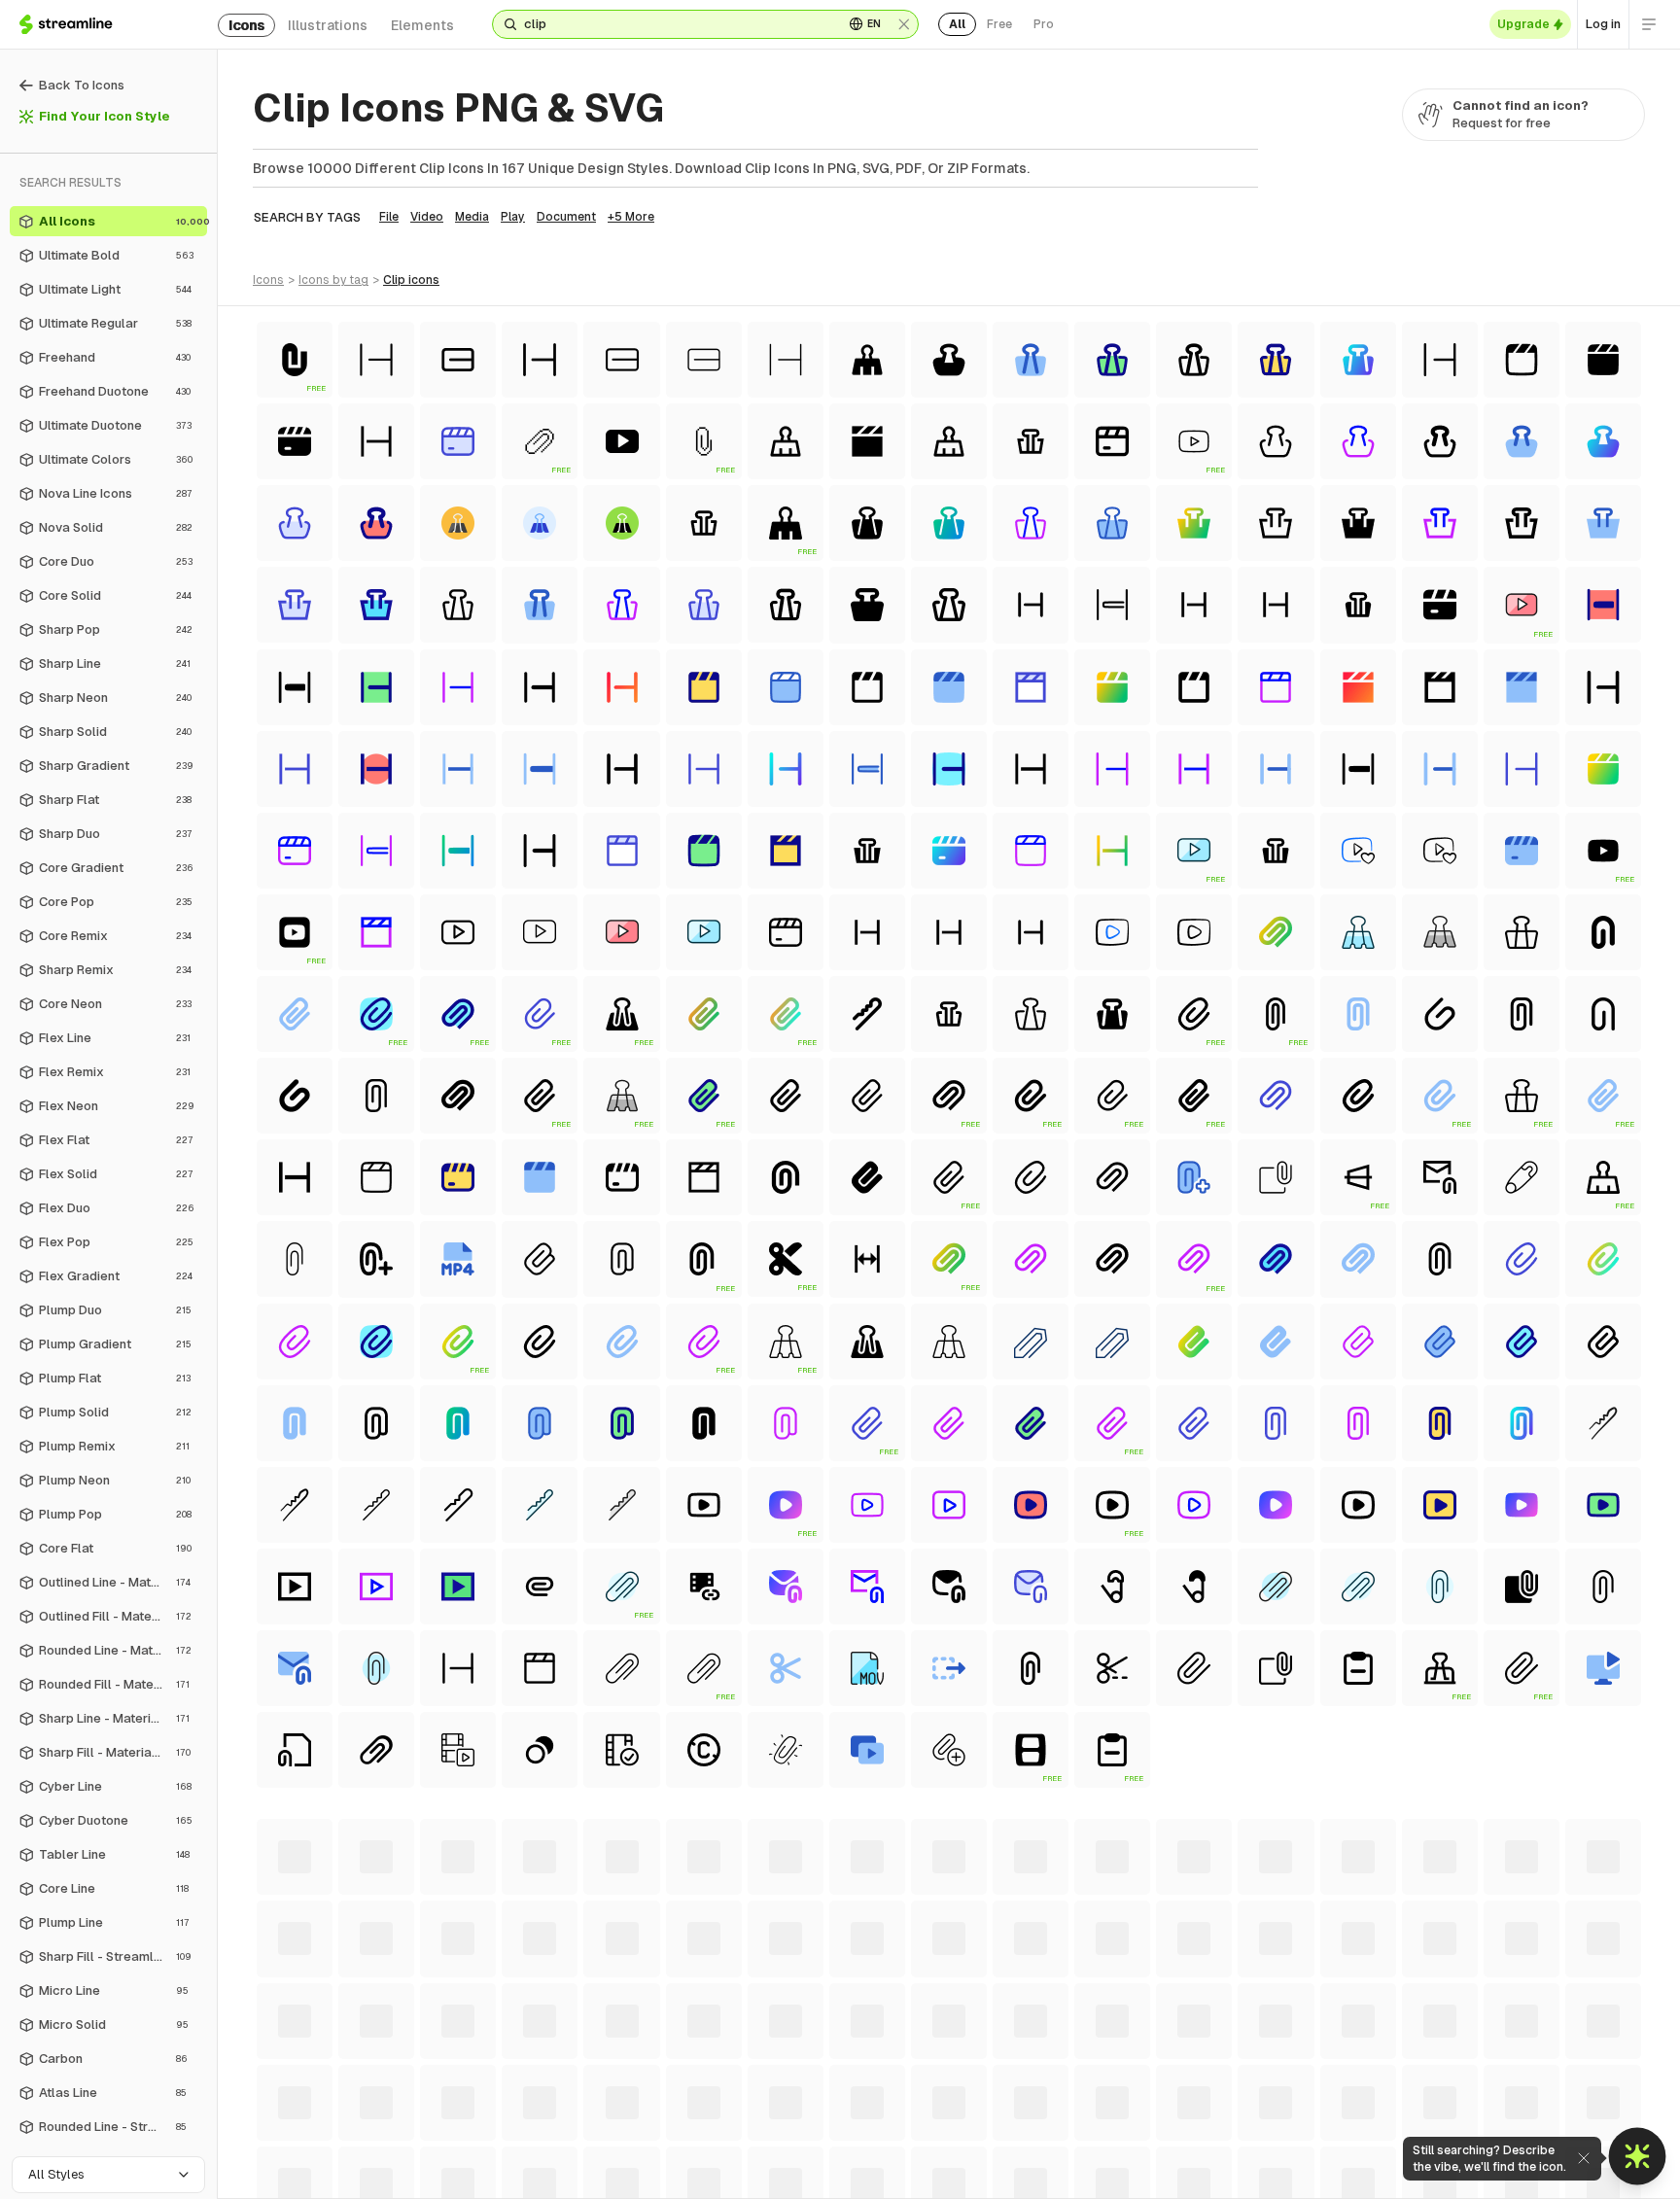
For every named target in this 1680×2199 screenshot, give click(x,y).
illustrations (328, 25)
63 (953, 2094)
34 (1354, 2075)
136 (828, 2133)
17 (802, 2075)
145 (1183, 2133)
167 (679, 2152)
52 (590, 2094)
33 (1320, 2075)
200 (1069, 2172)
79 (1482, 2094)
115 (1392, 2113)
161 (446, 2152)
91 (517, 2113)
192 (754, 2172)
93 (581, 2113)
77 (1416, 2094)
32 (1287, 2075)
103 (935, 2113)
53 (623, 2094)
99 (781, 2113)
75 (1349, 2094)
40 (1554, 2075)
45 (356, 2094)
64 (986, 2094)
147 (1262, 2133)
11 (621, 2075)
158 (330, 2152)
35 (1387, 2075)
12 (650, 2075)
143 (1102, 2133)
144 (1142, 2133)
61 (888, 2094)
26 (1091, 2075)
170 (796, 2152)
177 (1067, 2152)
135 (789, 2133)
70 (1186, 2094)
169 (756, 2152)
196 (911, 2172)
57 (756, 2094)
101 (857, 2113)
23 (991, 2075)
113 (1319, 2113)
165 (601, 2152)
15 (741, 2075)
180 (1184, 2152)
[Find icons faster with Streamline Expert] (1638, 2157)
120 (1574, 2113)
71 (1218, 2094)
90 (485, 2113)
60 (856, 2094)
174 (949, 2152)
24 (1024, 2075)
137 (867, 2133)
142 (1062, 2133)
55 (690, 2094)
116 (1428, 2113)
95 (648, 2113)
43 (287, 2094)
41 (1587, 2075)
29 (1190, 2075)
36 (1420, 2075)
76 (1382, 2094)
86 (352, 2113)
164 (561, 2152)
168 (717, 2152)
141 (1024, 2133)
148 (1302, 2133)
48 (458, 2094)
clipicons (411, 280)
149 (1342, 2133)
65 (1020, 2094)
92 (548, 2113)
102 (895, 2113)
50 (526, 2094)
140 (985, 2133)
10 (592, 2075)
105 (1015, 2113)
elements (422, 25)
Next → (1141, 2172)
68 (1119, 2094)
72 (1249, 2094)
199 (1028, 2172)
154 (1536, 2133)
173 (910, 2152)
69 (1152, 2094)
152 (1457, 2133)
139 (945, 2133)
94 (615, 2113)
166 (640, 2152)
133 (711, 2133)
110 (1213, 2113)
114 (1355, 2113)
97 (715, 2113)
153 (1496, 2133)
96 (682, 2113)
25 (1058, 2075)
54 (657, 2094)
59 (822, 2094)
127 (479, 2133)
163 (522, 2152)
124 (362, 2133)
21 (926, 2075)
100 (818, 2113)
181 (1222, 2152)
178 (1105, 2152)
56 (723, 2094)
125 (402, 2133)
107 (1095, 2113)
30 (1224, 2075)
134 (750, 2133)
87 (385, 2113)
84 (285, 2113)
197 (950, 2172)
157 (291, 2152)
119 (1536, 2113)
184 (1337, 2152)
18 (832, 2075)
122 (284, 2133)
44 (322, 2094)
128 (518, 2133)
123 (323, 2133)
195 (872, 2172)
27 (1124, 2075)
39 (1520, 2075)
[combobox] (676, 24)
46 (390, 2094)
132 (672, 2133)
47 (424, 2094)
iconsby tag (333, 280)
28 (1157, 2075)
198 (989, 2172)
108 (1135, 2113)
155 (1575, 2133)
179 (1144, 2152)
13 (680, 2075)
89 (451, 2113)
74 (1316, 2094)
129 (557, 2133)
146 (1223, 2133)
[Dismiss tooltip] (1583, 2158)
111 (1248, 2113)
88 (418, 2113)
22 (958, 2075)
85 (319, 2113)
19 (862, 2075)
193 (793, 2172)
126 (440, 2133)
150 (1382, 2133)
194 (833, 2172)
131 (634, 2133)
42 (1619, 2075)
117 (1464, 2113)
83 (1612, 2094)
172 (871, 2152)
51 (559, 2094)
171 (834, 2152)
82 (1579, 2094)
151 (1420, 2133)
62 (920, 2094)
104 (975, 2113)
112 (1283, 2113)
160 (408, 2152)
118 (1500, 2113)
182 (1259, 2152)
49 (492, 2094)
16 (771, 2075)
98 (748, 2113)
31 (1256, 2075)
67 (1086, 2094)
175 (989, 2152)
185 (1377, 2152)
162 (483, 2152)
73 (1282, 2094)
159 (368, 2152)
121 (1611, 2113)
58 (789, 2094)
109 (1175, 2113)
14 (711, 2075)
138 (906, 2133)
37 (1453, 2075)
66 (1053, 2094)
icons (246, 25)
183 (1298, 2152)
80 (1515, 2094)
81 (1547, 2094)
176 (1028, 2152)
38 (1487, 2075)
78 (1449, 2094)
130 (596, 2133)
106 (1055, 2113)
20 (894, 2075)
